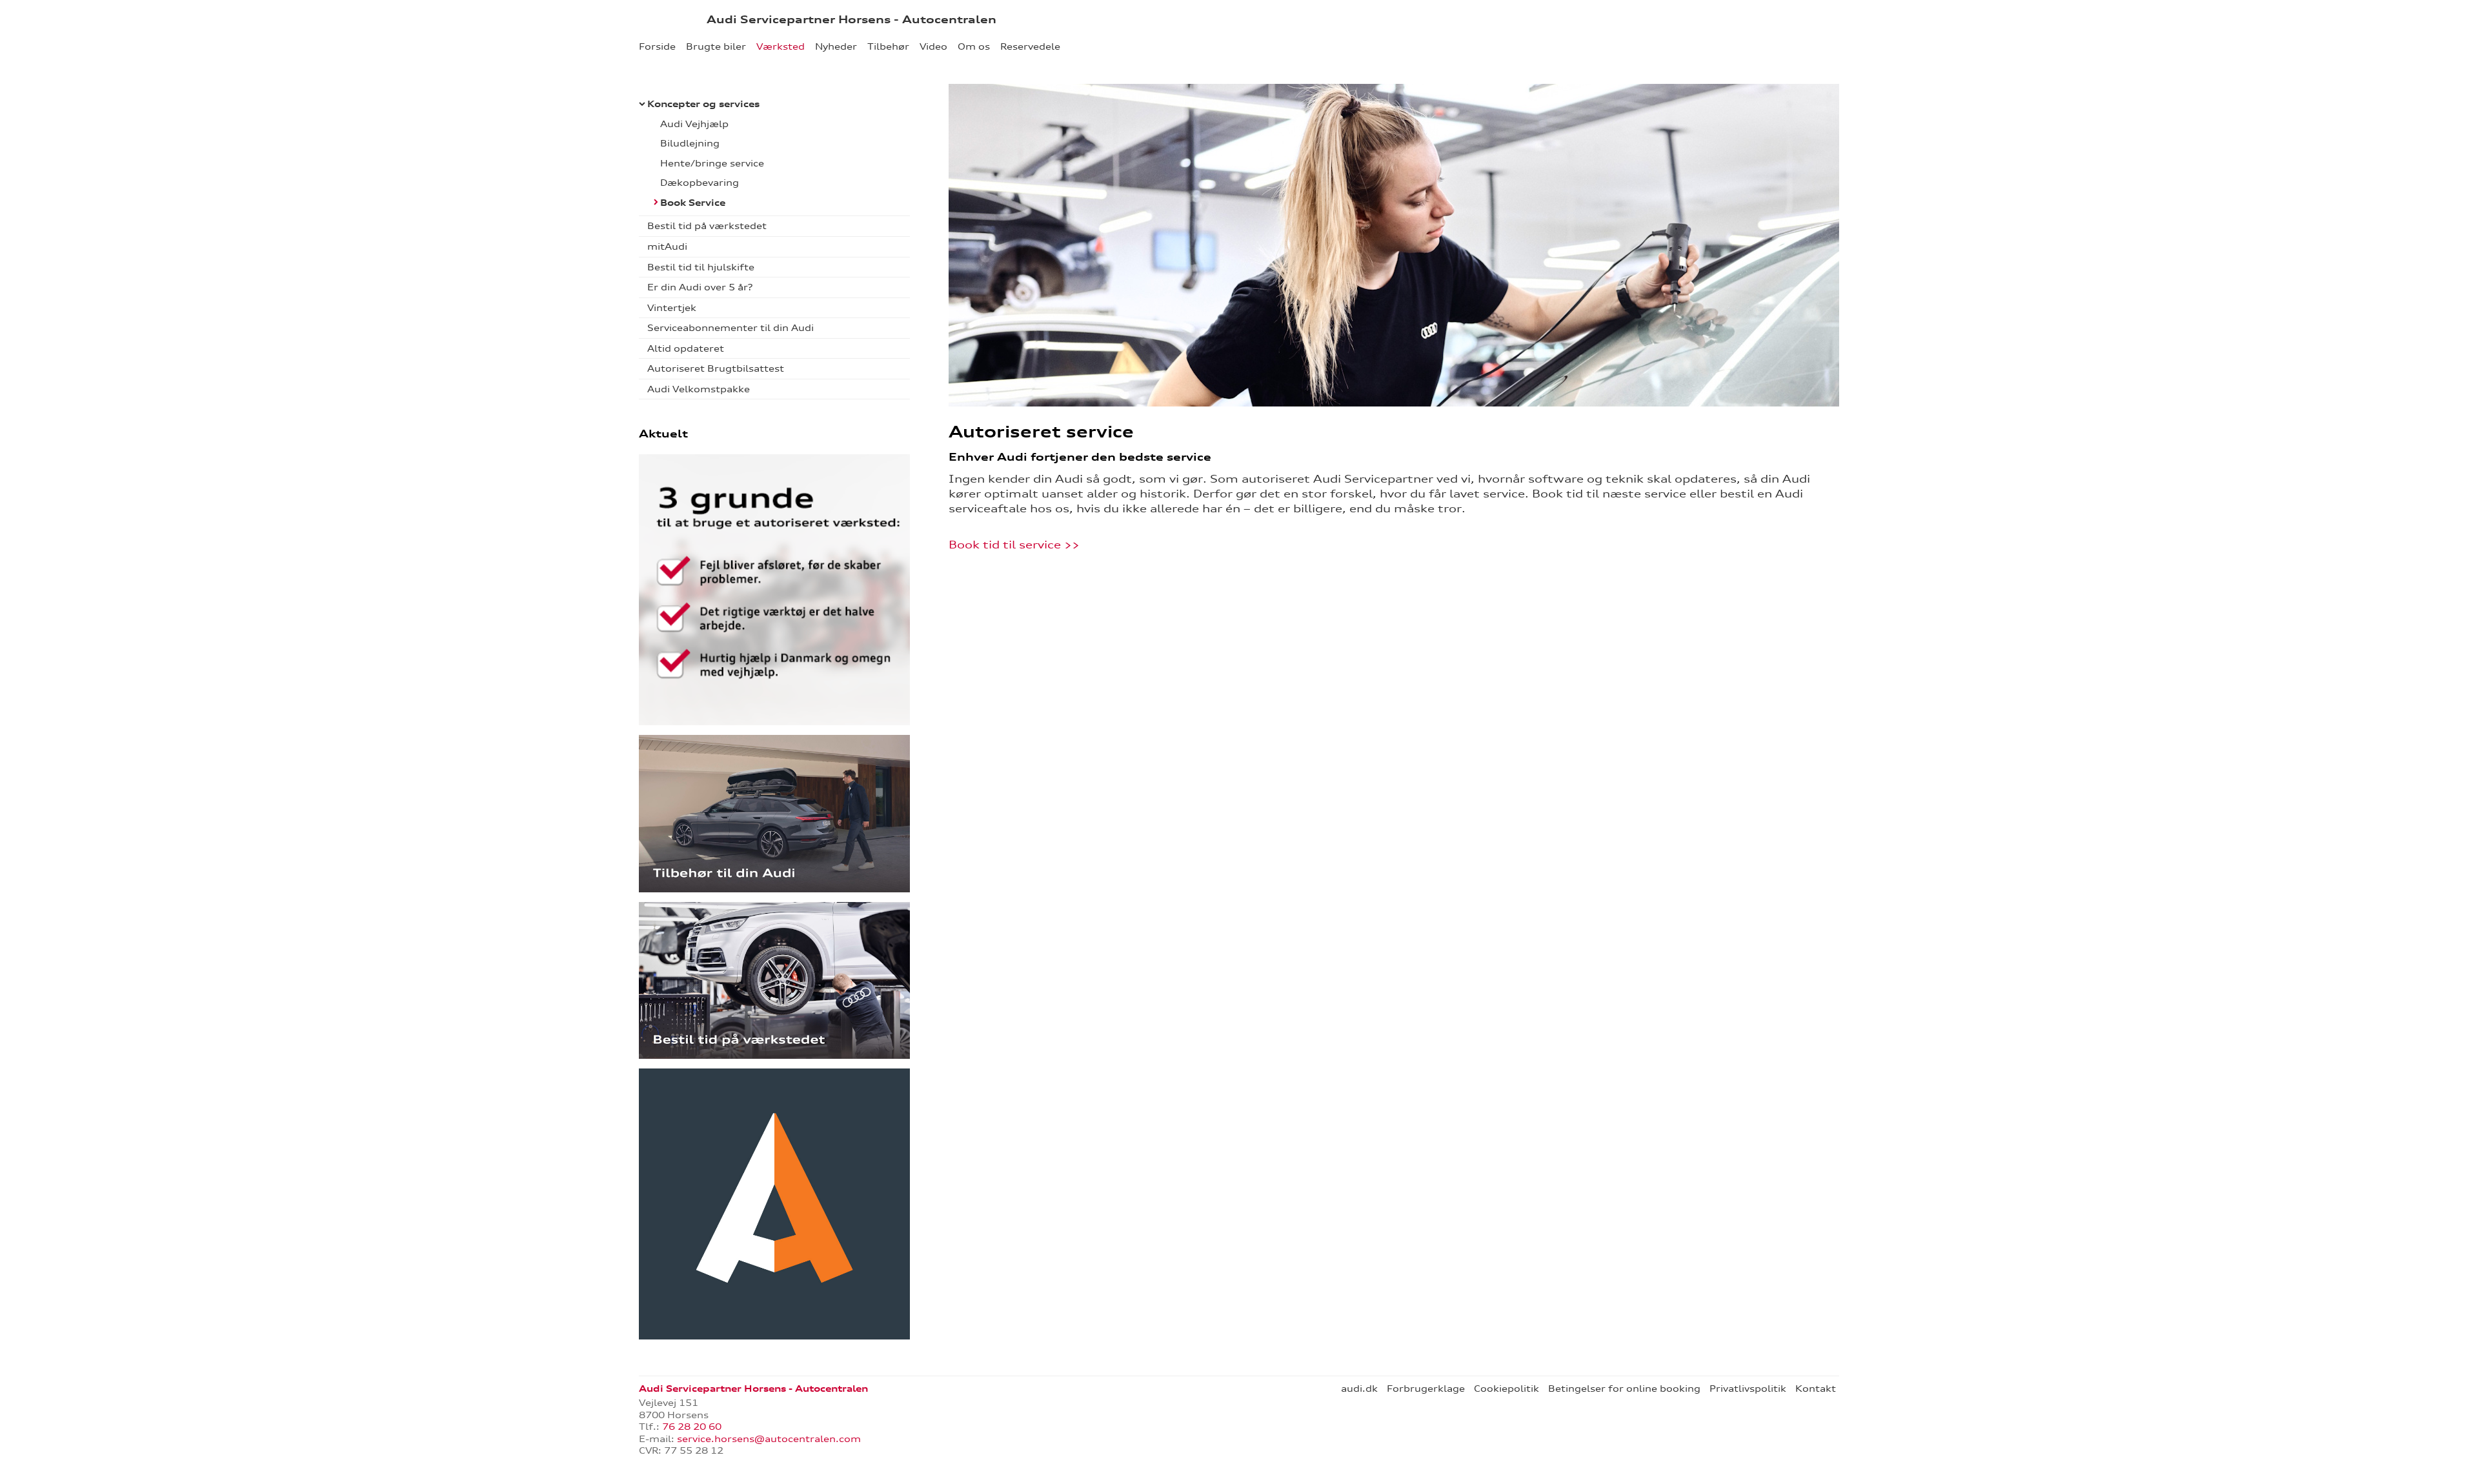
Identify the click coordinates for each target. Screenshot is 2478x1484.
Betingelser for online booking (1624, 1389)
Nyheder (836, 46)
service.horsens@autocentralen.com (769, 1439)
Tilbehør (888, 46)
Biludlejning (690, 143)
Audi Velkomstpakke (699, 389)
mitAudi (667, 246)
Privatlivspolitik (1748, 1389)
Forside (657, 46)
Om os (974, 46)
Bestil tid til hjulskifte (701, 267)
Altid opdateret (686, 348)
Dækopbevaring (700, 183)
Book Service (693, 203)
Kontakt (1816, 1389)
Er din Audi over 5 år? (700, 287)
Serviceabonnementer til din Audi (730, 328)
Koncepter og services (703, 104)
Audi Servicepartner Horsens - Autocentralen (851, 19)
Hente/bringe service (712, 163)
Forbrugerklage (1426, 1389)
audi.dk (1359, 1389)
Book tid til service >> (1016, 545)
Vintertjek (672, 308)
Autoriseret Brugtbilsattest (716, 368)
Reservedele (1030, 46)
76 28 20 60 (692, 1427)
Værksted (781, 46)
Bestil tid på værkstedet (707, 226)
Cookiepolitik (1506, 1389)
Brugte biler (716, 46)
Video (933, 46)
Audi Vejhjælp (694, 124)
